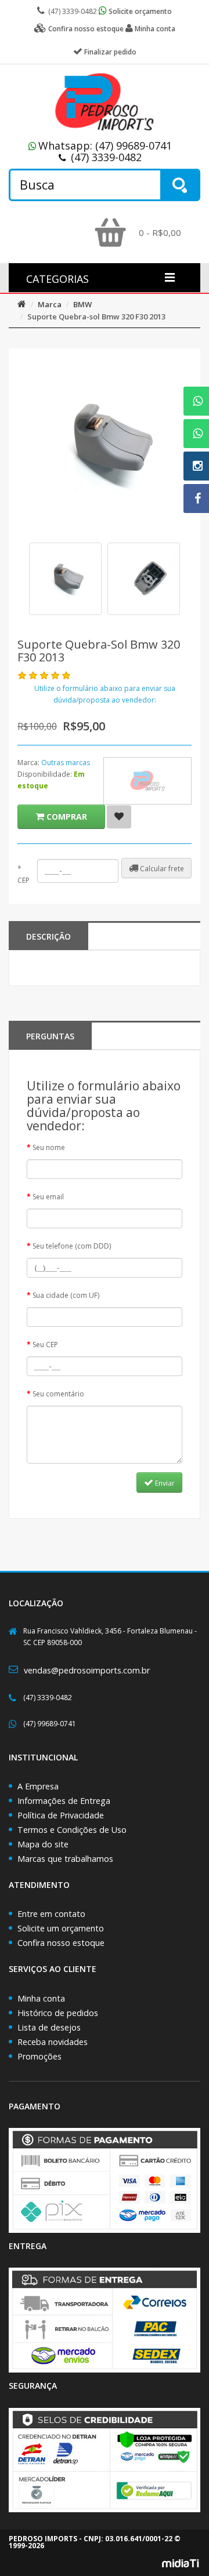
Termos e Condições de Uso (72, 1830)
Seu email (48, 1197)
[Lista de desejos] (119, 817)
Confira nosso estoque (61, 1943)
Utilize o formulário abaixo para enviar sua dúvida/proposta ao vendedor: (105, 694)
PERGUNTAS (50, 1036)
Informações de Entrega (64, 1801)
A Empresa (38, 1786)
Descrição (48, 936)
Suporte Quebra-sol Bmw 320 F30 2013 (96, 316)
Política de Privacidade (61, 1815)
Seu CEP (45, 1345)
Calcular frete (161, 869)
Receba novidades (53, 2042)
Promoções (39, 2056)
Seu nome (49, 1147)
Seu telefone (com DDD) (72, 1246)
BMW (82, 304)
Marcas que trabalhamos (65, 1859)
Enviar (164, 1483)
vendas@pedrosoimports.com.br (87, 1670)
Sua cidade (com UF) (66, 1295)
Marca (50, 304)
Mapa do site (43, 1844)
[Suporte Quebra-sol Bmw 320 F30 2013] (65, 579)
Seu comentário (58, 1394)
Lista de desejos (49, 2027)
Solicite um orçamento (61, 1928)
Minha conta (41, 1998)
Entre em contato (51, 1914)
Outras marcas (66, 763)
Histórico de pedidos (58, 2013)
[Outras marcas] (147, 781)
